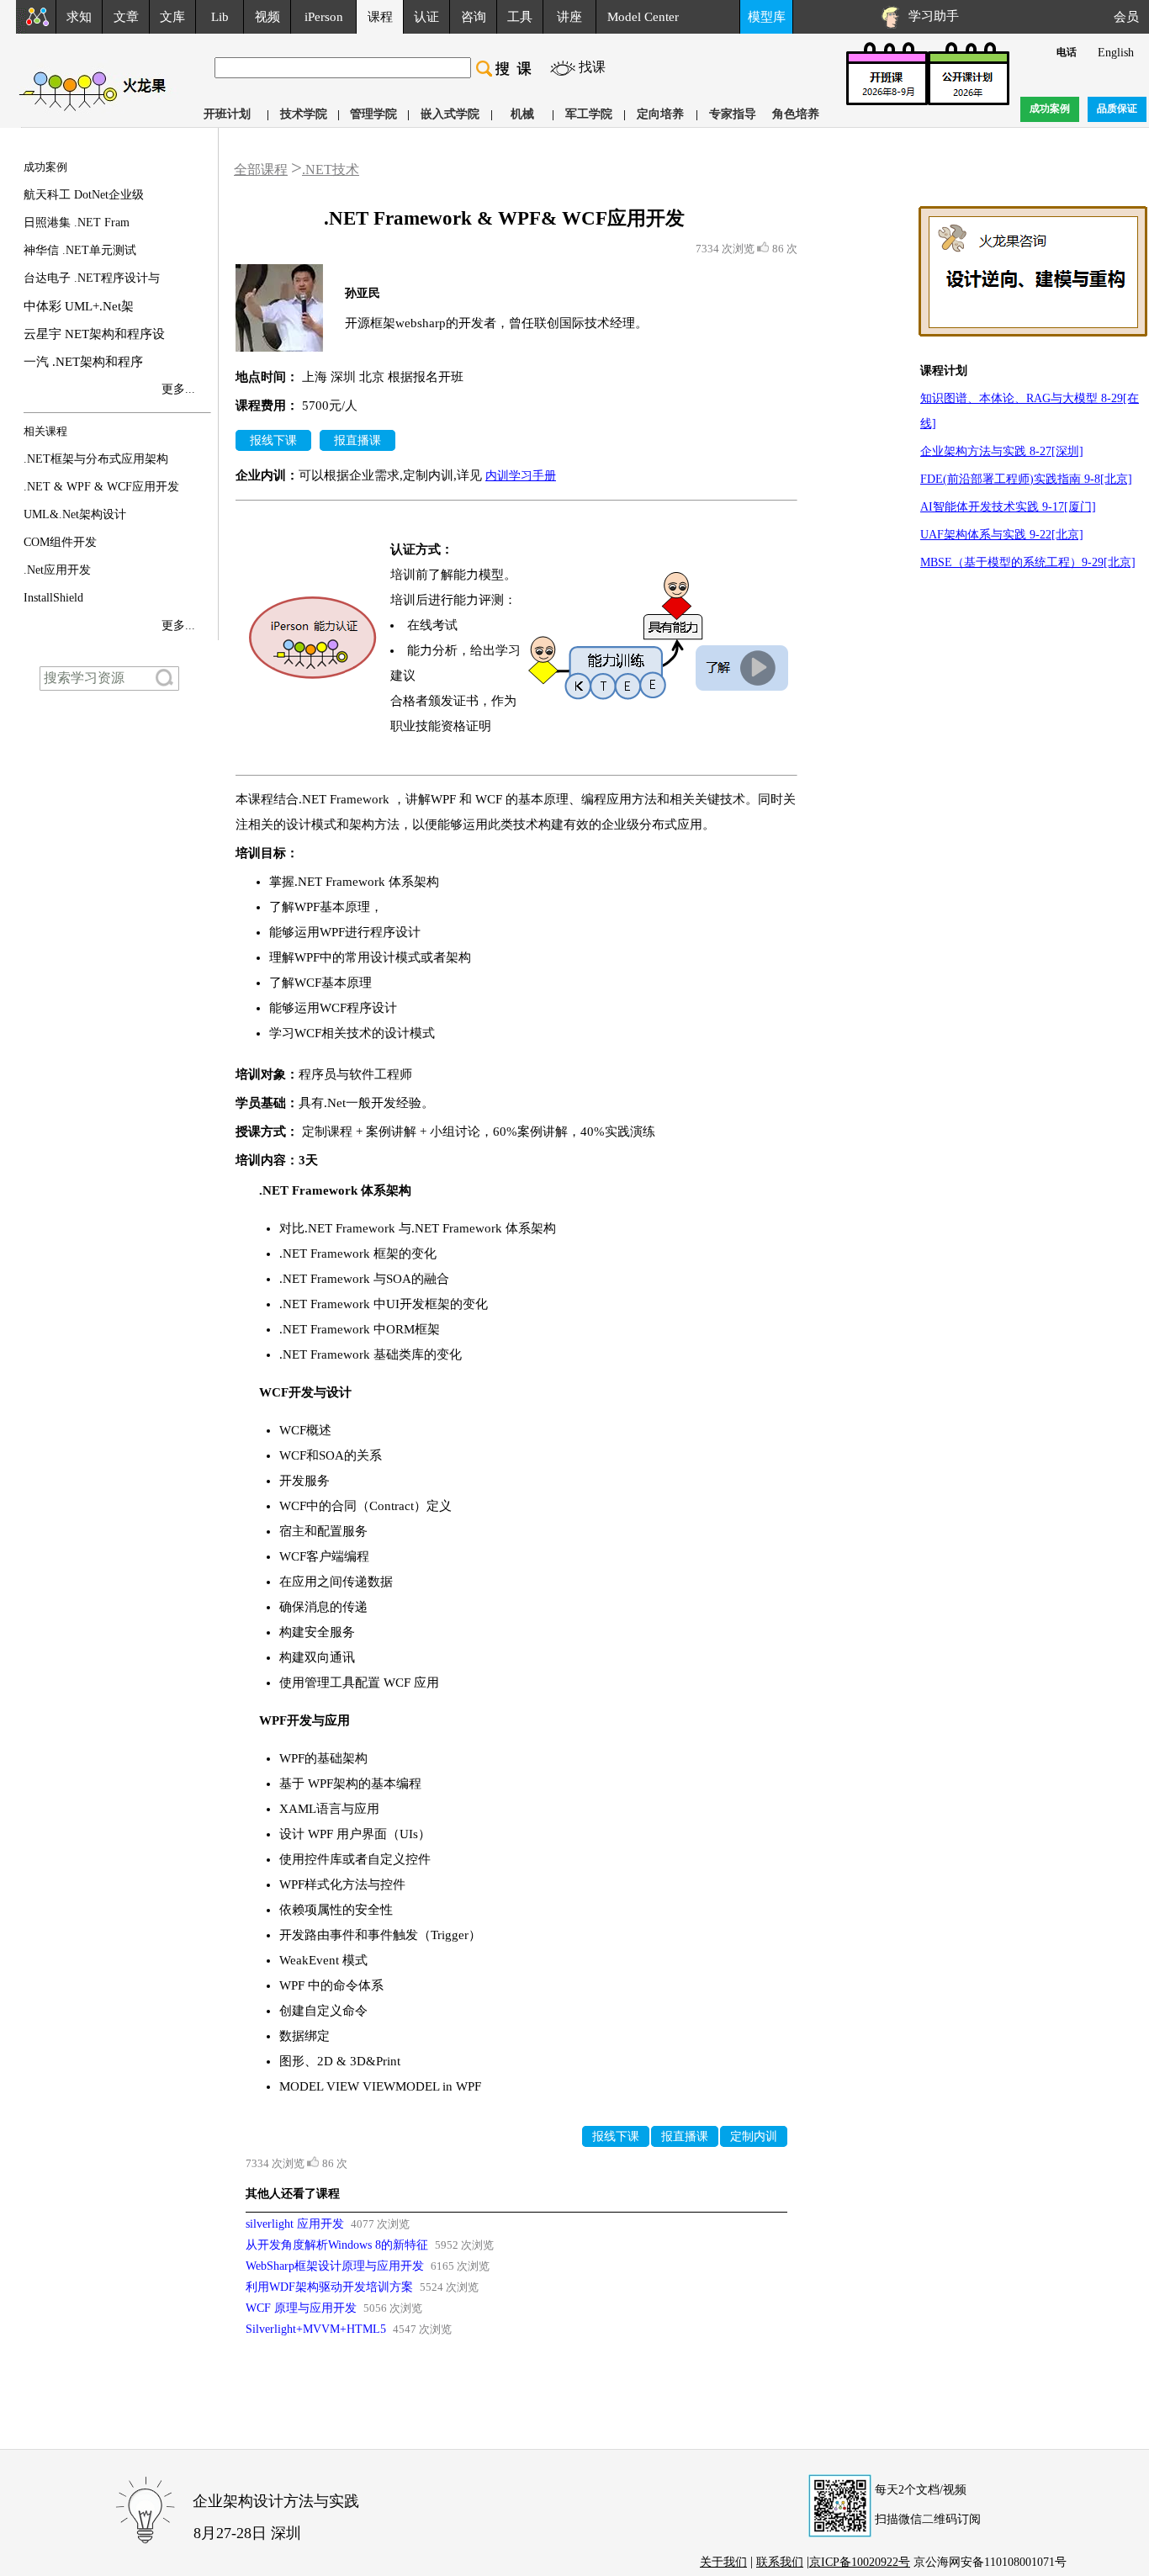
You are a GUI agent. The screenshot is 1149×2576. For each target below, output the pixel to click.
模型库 (767, 17)
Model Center (643, 17)
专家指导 (733, 114)
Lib (220, 17)
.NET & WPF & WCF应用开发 (101, 487)
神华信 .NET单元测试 (80, 250)
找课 (592, 67)
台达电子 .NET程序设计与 (92, 278)
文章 (126, 17)
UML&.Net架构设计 (75, 514)
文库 (172, 17)
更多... (178, 389)
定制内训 (754, 2136)
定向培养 (660, 114)
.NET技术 (331, 170)
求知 (79, 17)
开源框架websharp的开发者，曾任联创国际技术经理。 (496, 323)
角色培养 (796, 114)
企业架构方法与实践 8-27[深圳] (1002, 451)
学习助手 (930, 16)
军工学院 (589, 114)
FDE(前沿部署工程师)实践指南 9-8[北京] (1026, 479)
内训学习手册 (521, 476)
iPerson (324, 17)
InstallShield (53, 598)
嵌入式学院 (450, 114)
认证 (426, 17)
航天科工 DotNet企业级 (84, 195)
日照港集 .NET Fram (77, 223)
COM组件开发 (60, 542)
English (1116, 53)
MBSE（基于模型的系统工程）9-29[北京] (1028, 562)
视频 (267, 17)
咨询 (474, 17)
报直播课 (357, 440)
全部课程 (261, 170)
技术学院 (304, 114)
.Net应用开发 (57, 570)
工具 (520, 17)
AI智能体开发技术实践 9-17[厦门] (1008, 507)
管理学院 (373, 114)
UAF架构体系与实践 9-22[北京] (1002, 535)
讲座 (569, 17)
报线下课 (273, 440)
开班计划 (227, 114)
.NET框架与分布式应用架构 (96, 459)
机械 (522, 114)
